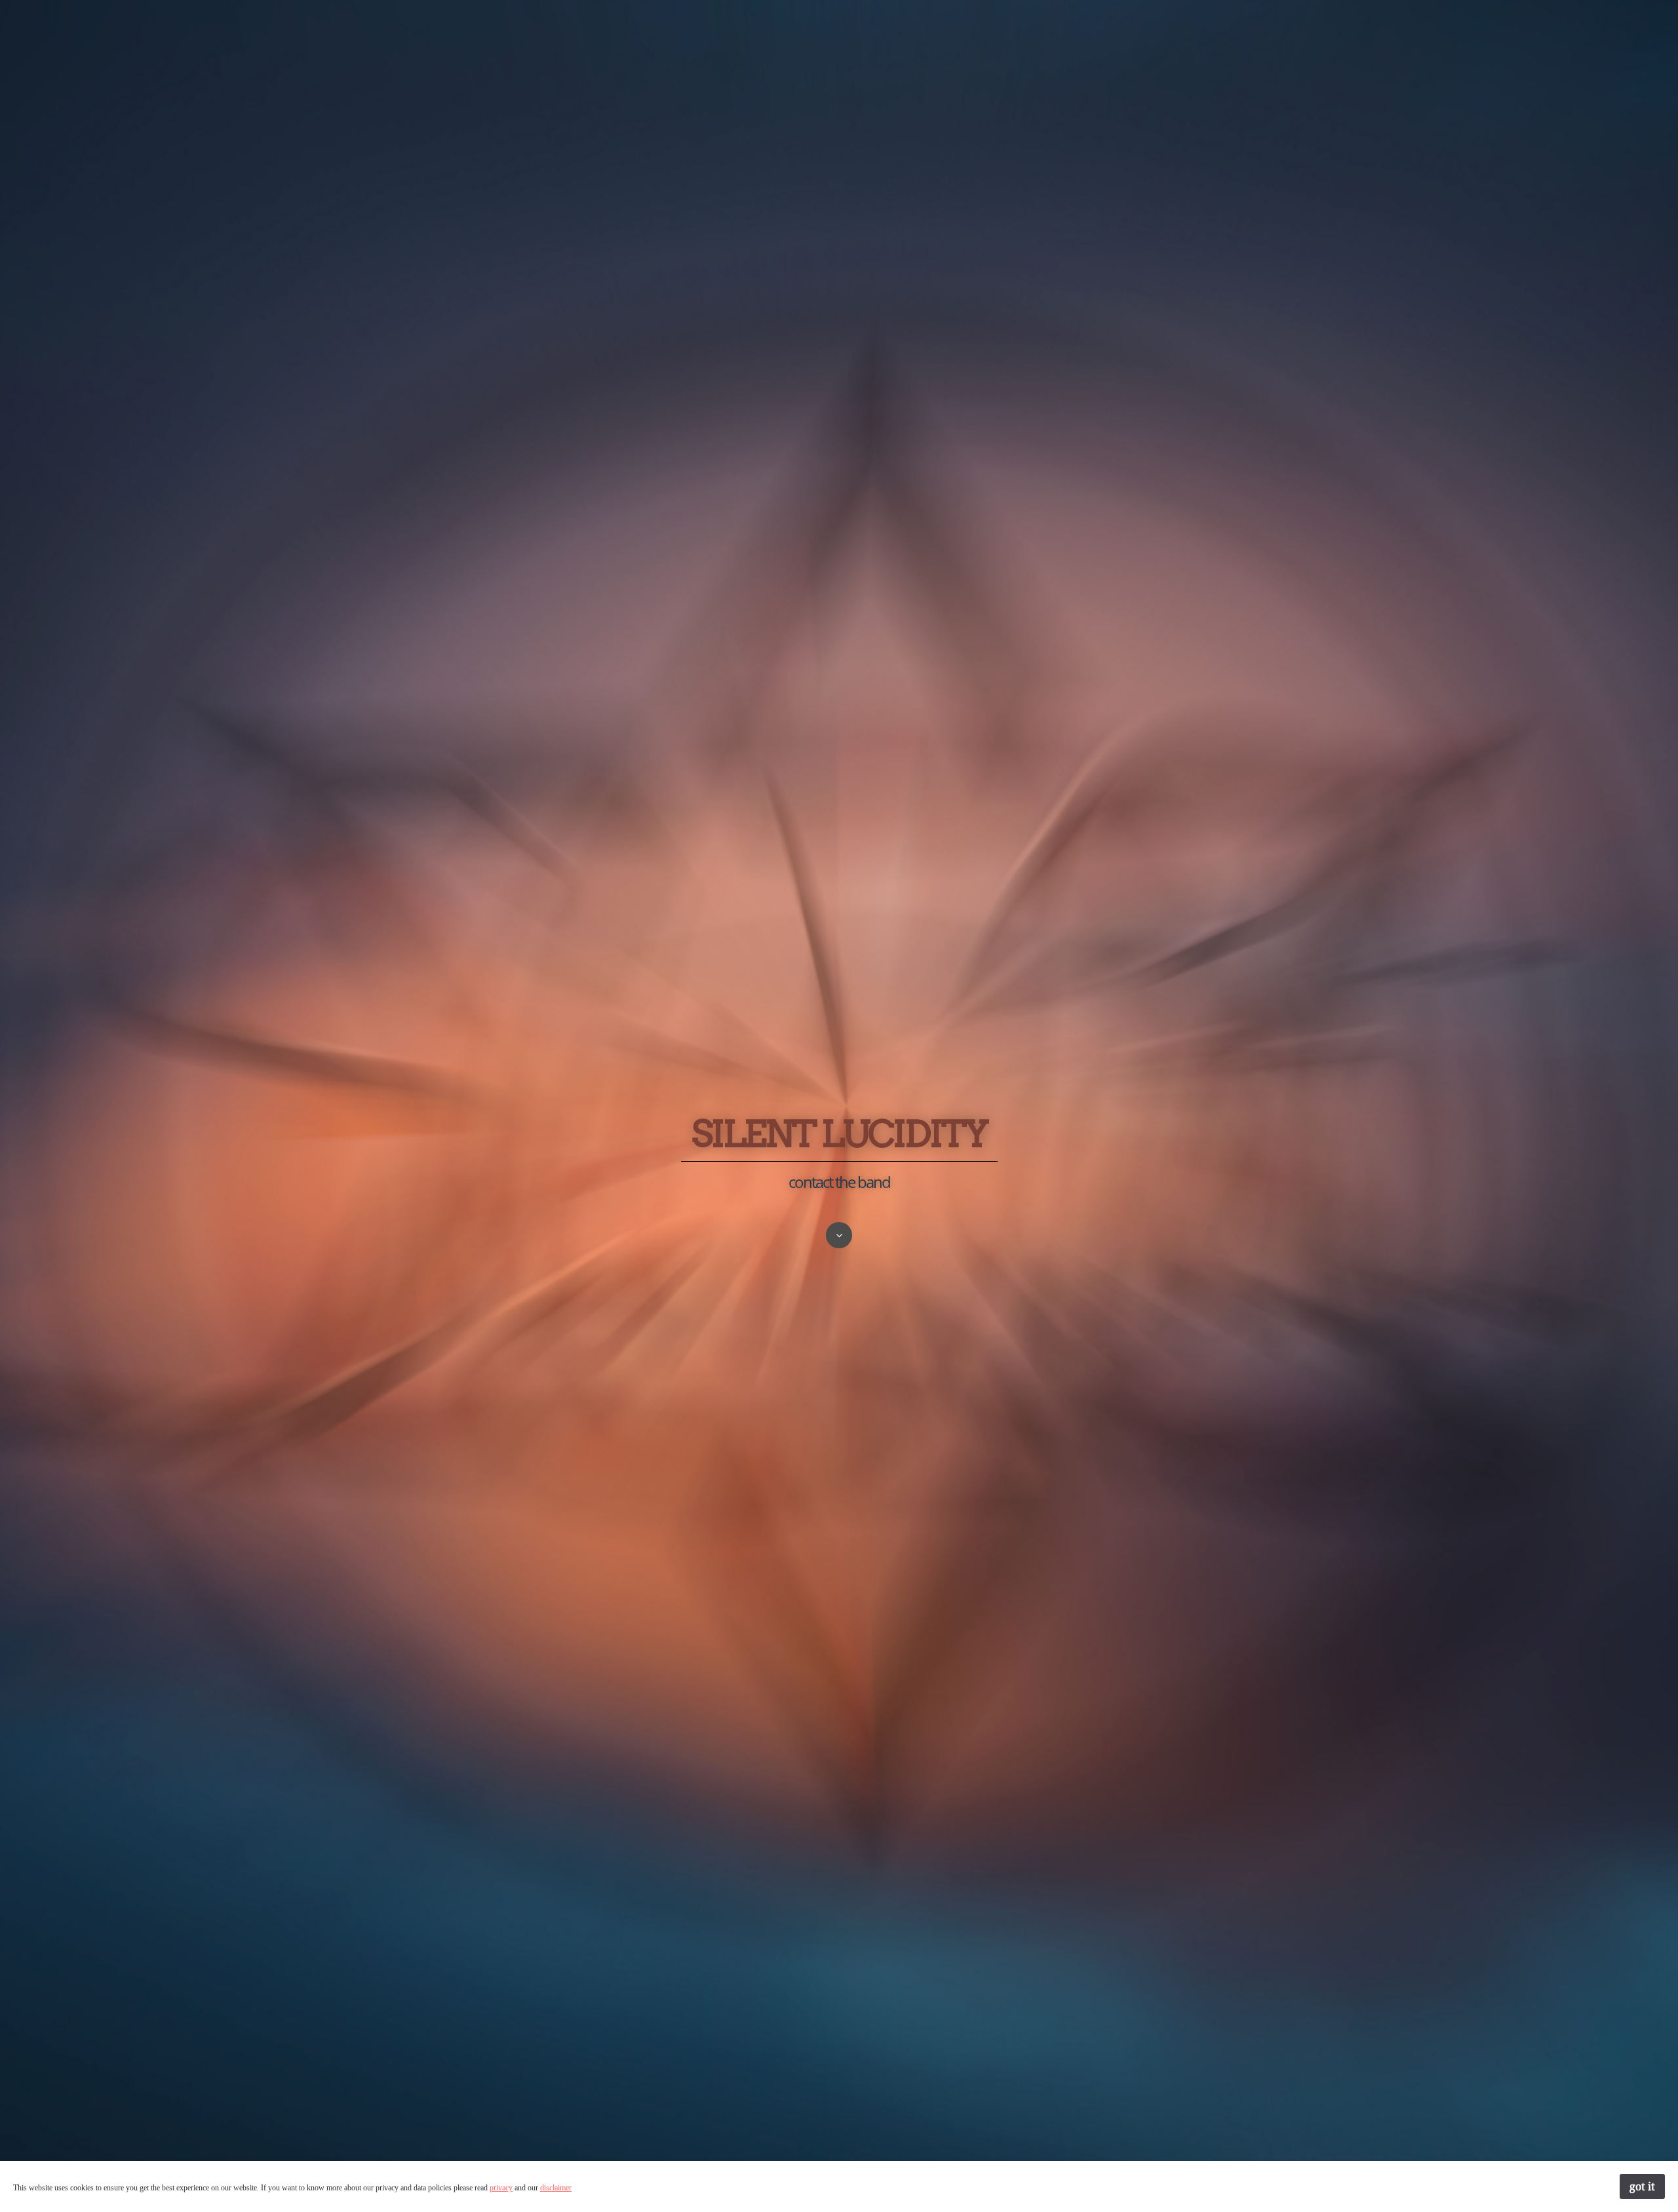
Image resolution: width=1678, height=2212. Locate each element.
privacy (501, 2188)
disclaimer (556, 2188)
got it (1642, 2186)
